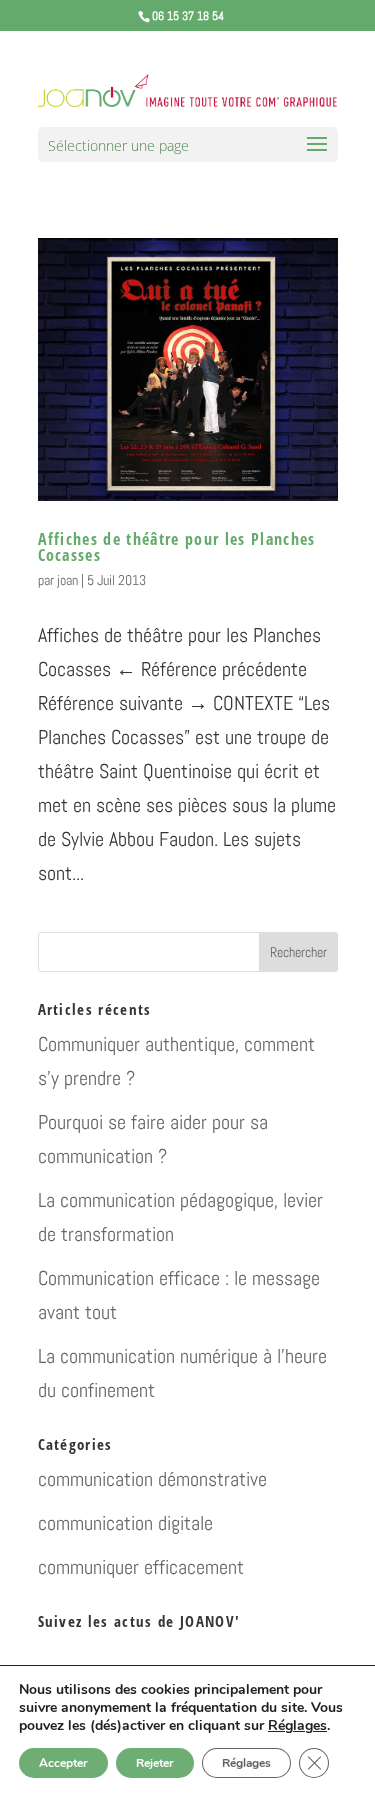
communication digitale (125, 1523)
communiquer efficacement (141, 1567)
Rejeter (155, 1763)
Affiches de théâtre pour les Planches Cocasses (177, 547)
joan (67, 580)
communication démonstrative (152, 1479)
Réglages (297, 1726)
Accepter (63, 1763)
